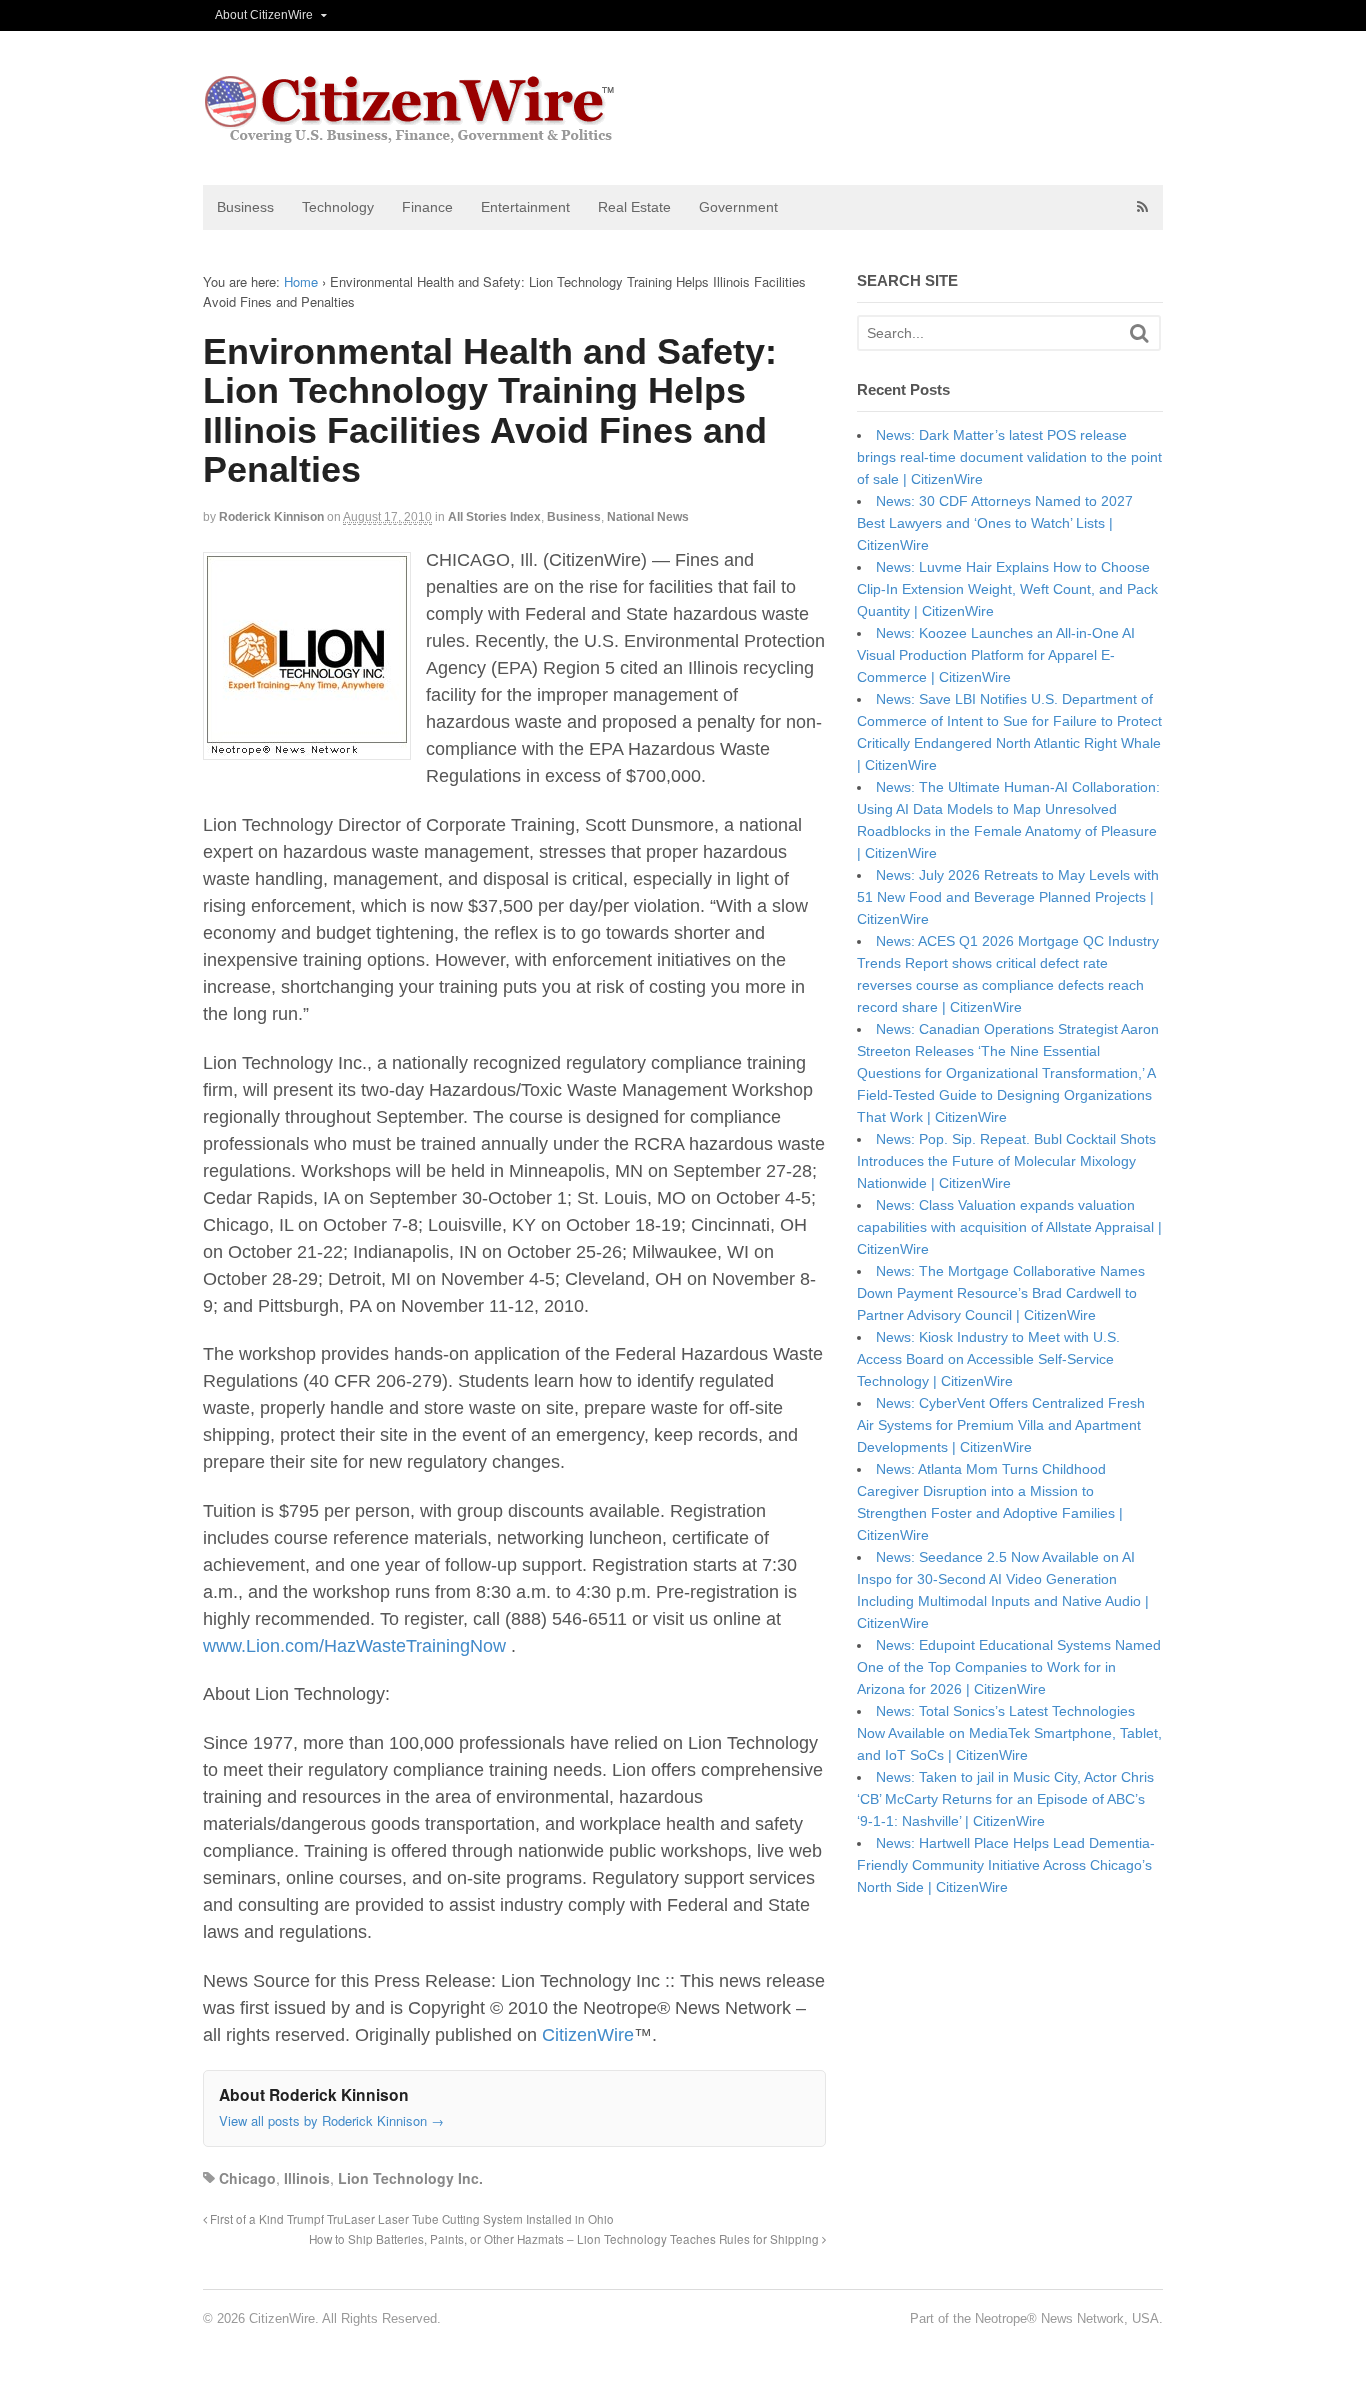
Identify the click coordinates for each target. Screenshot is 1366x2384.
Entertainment (525, 207)
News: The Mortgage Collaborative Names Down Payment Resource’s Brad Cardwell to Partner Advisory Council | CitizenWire (1001, 1293)
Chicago (247, 2178)
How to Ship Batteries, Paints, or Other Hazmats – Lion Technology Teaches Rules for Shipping (565, 2239)
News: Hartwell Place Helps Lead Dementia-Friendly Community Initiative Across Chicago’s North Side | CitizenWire (1006, 1865)
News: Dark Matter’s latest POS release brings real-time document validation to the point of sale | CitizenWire (1009, 457)
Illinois (307, 2178)
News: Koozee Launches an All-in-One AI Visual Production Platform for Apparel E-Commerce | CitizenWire (996, 655)
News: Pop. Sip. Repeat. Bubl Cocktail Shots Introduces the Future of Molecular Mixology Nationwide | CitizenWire (1006, 1161)
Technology (338, 207)
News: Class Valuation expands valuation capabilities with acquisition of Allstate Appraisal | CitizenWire (1009, 1227)
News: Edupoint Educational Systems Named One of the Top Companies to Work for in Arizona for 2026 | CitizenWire (1009, 1667)
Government (738, 207)
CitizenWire (588, 2035)
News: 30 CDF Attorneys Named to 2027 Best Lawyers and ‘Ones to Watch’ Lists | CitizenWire (995, 523)
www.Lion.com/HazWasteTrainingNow (354, 1646)
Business (245, 207)
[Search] (1139, 333)
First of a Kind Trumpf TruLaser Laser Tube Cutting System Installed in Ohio (410, 2219)
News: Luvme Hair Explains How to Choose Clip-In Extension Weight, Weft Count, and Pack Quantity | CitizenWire (1007, 589)
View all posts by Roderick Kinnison (331, 2120)
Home (301, 281)
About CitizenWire (264, 15)
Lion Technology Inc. (410, 2178)
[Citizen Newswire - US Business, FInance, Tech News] (410, 134)
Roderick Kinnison (271, 517)
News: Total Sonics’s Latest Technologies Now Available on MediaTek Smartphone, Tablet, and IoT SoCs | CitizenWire (1009, 1733)
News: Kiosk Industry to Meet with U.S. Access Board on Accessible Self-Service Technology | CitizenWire (988, 1359)
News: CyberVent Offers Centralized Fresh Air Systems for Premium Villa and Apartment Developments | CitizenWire (1001, 1425)
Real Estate (634, 207)
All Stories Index (494, 517)
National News (648, 517)
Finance (427, 207)
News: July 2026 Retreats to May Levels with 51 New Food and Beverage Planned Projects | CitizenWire (1008, 897)
